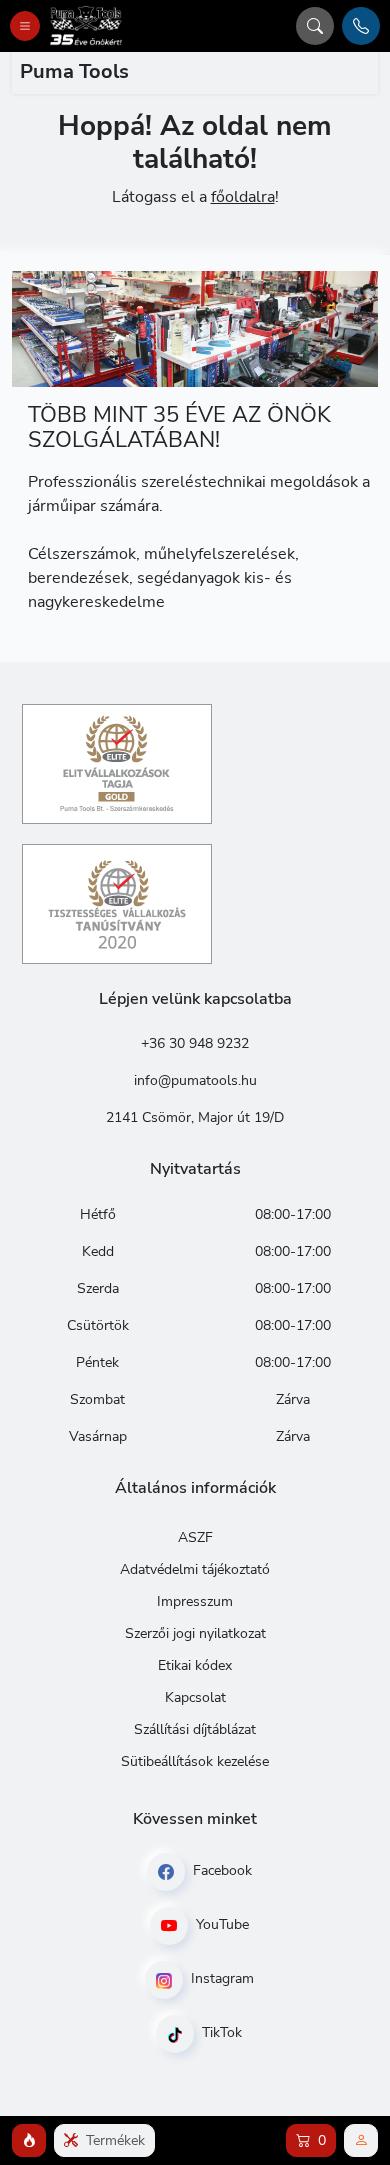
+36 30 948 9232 (195, 1043)
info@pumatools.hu (195, 1080)
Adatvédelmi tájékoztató (195, 1569)
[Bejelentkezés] (361, 2140)
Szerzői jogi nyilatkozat (195, 1633)
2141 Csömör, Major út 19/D (195, 1117)
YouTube (220, 1924)
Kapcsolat (195, 1697)
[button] (29, 2140)
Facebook (220, 1870)
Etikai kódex (195, 1665)
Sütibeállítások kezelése (195, 1761)
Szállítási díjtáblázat (195, 1729)
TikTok (220, 2032)
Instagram (220, 1978)
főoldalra (243, 197)
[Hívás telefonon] (361, 26)
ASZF (195, 1537)
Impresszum (195, 1601)
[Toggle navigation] (25, 26)
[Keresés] (315, 26)
